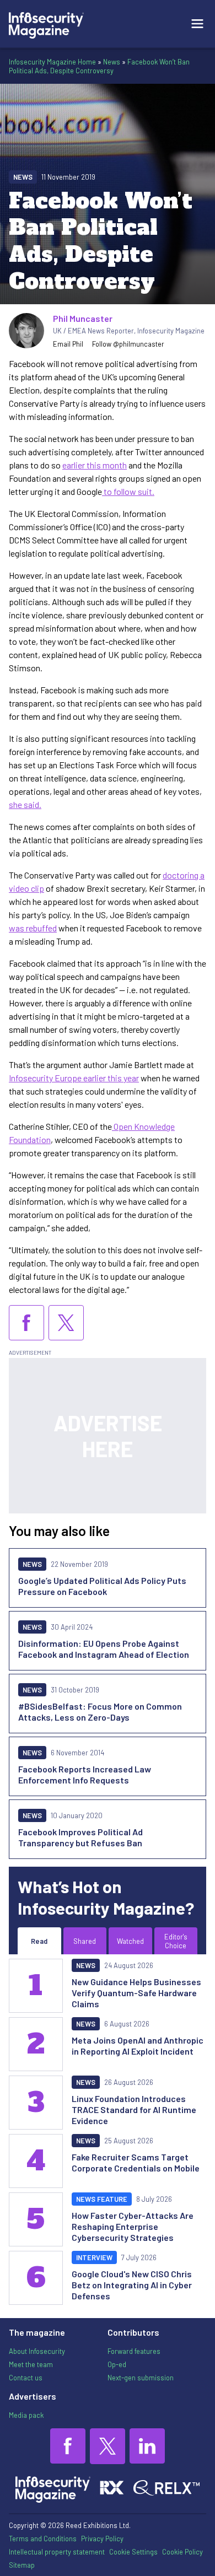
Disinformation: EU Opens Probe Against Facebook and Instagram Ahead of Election (104, 1649)
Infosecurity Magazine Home (52, 62)
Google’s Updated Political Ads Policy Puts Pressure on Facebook (102, 1586)
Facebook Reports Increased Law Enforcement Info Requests (85, 1774)
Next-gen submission (141, 2378)
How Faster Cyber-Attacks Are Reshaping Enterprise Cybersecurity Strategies (133, 2226)
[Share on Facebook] (26, 1323)
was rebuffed (33, 928)
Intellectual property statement (57, 2552)
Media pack (26, 2415)
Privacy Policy (102, 2539)
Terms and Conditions (43, 2539)
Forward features (134, 2351)
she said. (25, 804)
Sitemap (22, 2565)
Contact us (26, 2378)
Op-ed (117, 2364)
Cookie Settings (133, 2552)
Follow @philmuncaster (128, 344)
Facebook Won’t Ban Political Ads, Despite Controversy (99, 66)
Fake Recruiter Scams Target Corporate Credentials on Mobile (136, 2162)
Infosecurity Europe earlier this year (74, 1078)
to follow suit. (128, 491)
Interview (94, 2257)
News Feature (102, 2199)
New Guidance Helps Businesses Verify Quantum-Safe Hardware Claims (136, 1993)
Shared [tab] (85, 1941)
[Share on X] (66, 1323)
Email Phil (68, 344)
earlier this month (95, 465)
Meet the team (31, 2364)
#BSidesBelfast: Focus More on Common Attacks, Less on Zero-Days (100, 1712)
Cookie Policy (182, 2552)
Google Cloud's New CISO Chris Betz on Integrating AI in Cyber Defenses (132, 2285)
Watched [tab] (130, 1941)
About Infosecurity (37, 2351)
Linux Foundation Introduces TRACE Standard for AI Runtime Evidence (134, 2109)
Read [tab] (39, 1941)
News (112, 62)
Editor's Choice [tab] (176, 1941)
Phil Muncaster (83, 318)
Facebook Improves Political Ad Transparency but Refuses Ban (80, 1837)
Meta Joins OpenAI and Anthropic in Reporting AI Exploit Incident (138, 2046)
